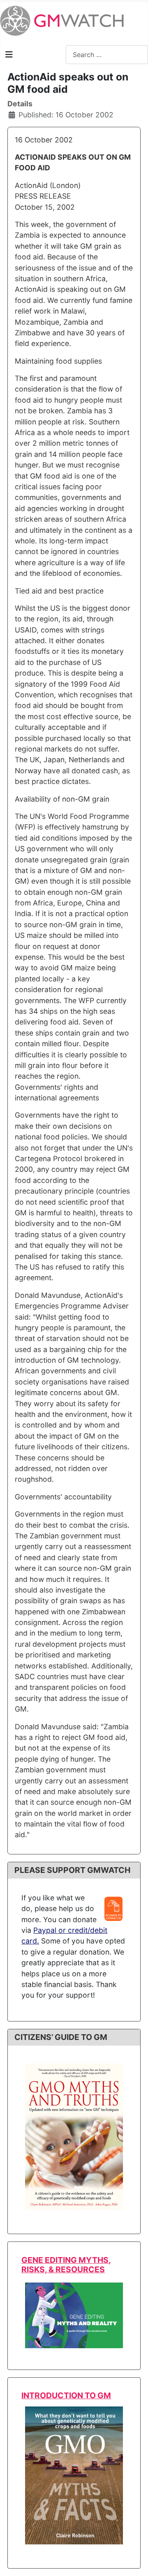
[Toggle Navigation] (9, 55)
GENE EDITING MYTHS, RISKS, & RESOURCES (66, 2265)
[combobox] (107, 54)
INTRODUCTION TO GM (66, 2395)
